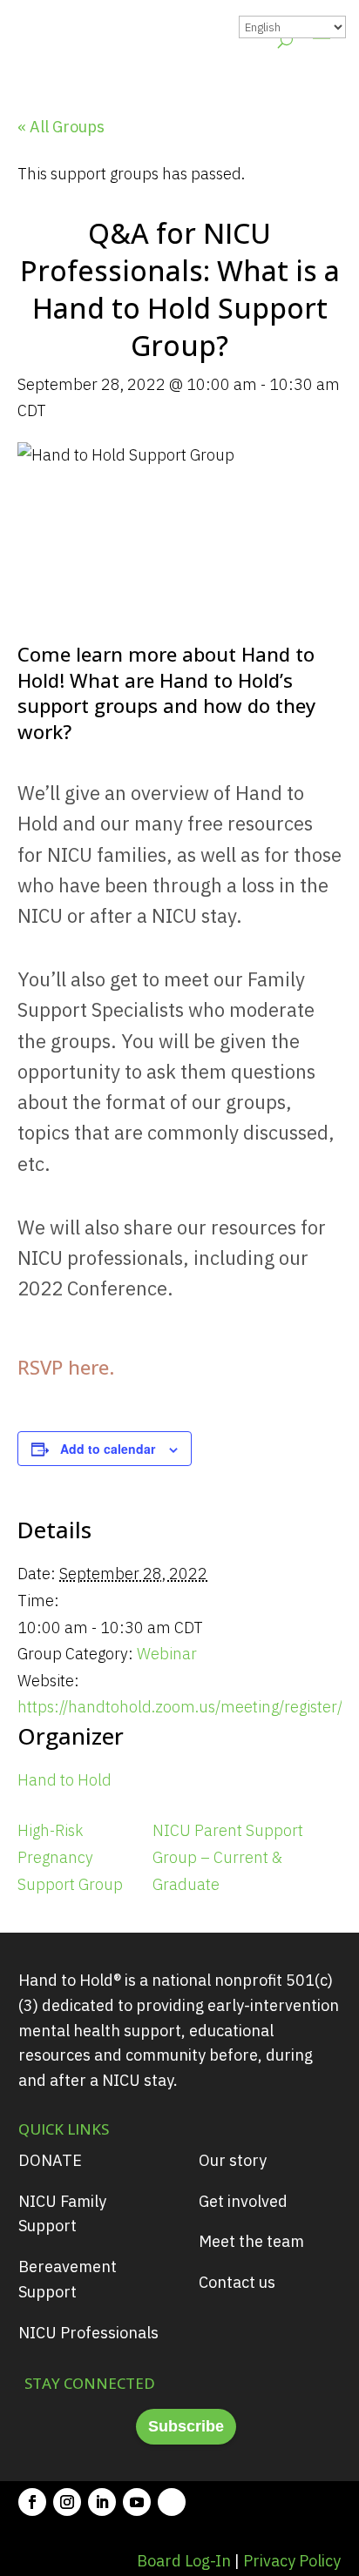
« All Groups (61, 127)
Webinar (167, 1654)
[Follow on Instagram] (67, 2502)
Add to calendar (108, 1449)
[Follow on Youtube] (137, 2502)
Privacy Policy (292, 2561)
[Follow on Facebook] (32, 2502)
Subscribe (186, 2426)
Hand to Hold (64, 1780)
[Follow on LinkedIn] (102, 2502)
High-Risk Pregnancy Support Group (70, 1857)
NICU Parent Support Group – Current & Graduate (228, 1857)
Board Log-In (184, 2561)
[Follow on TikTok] (172, 2502)
